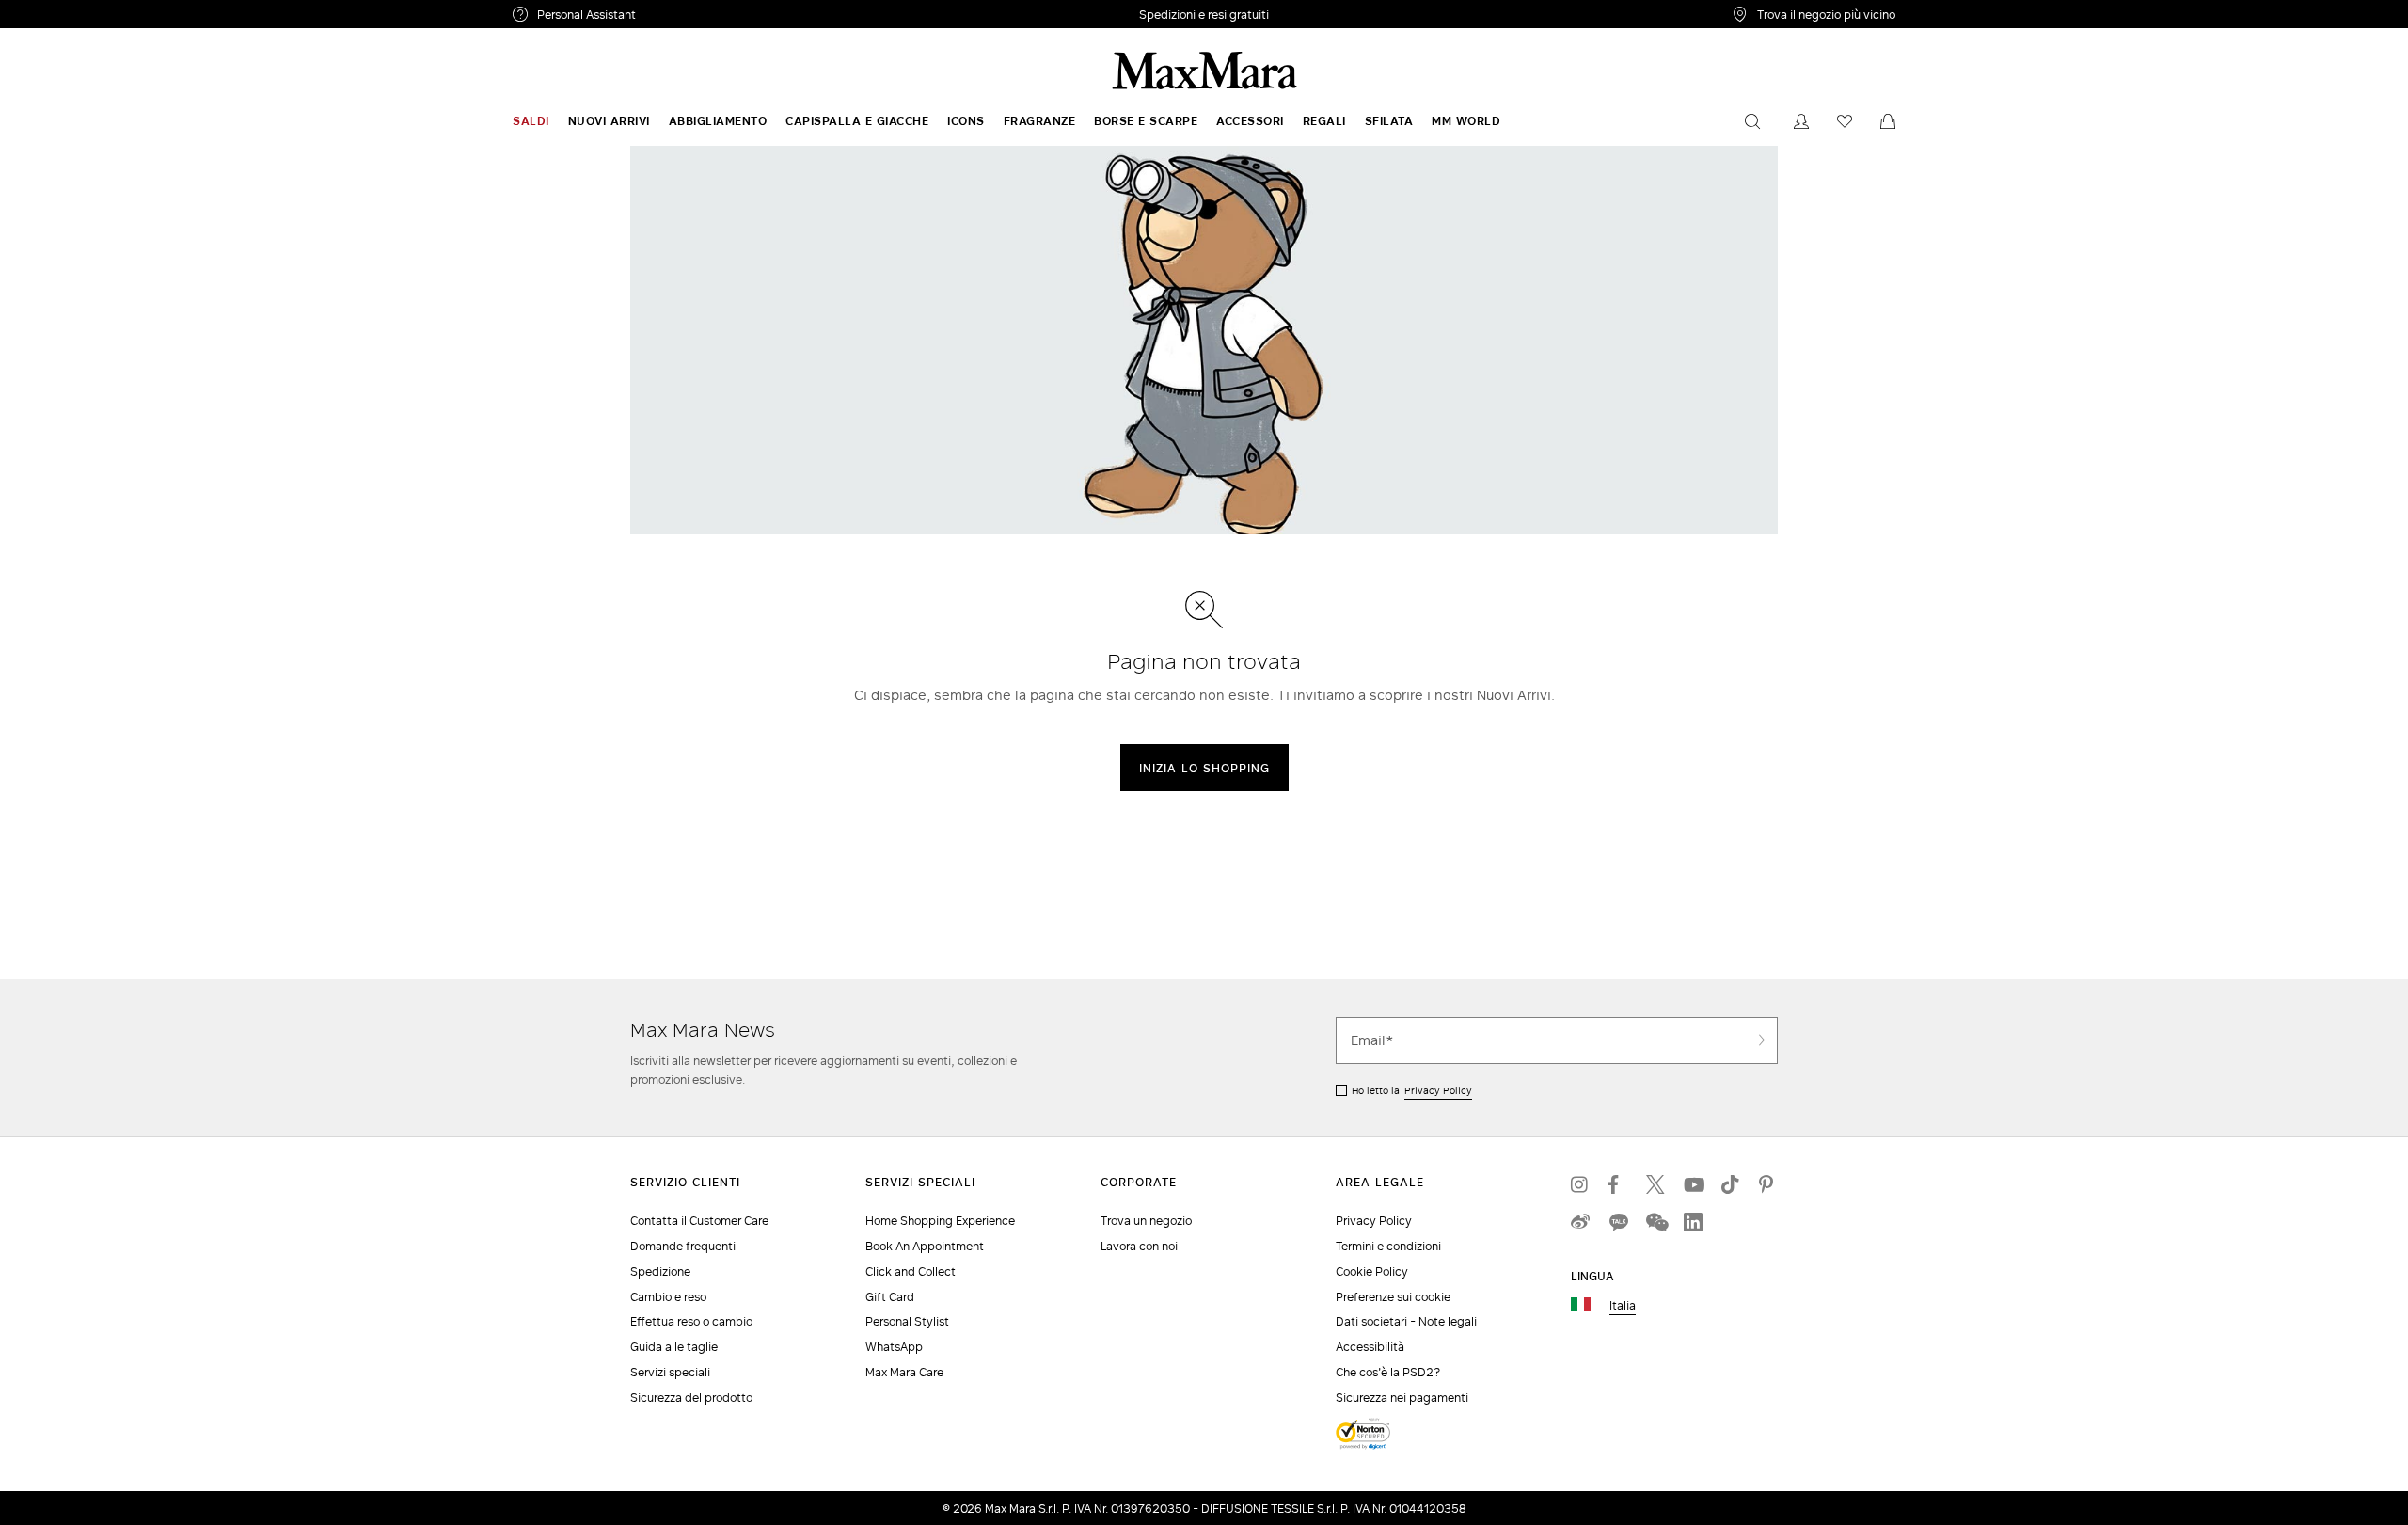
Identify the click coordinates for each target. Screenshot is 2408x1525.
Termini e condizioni (1388, 1246)
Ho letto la (1412, 1090)
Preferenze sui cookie (1393, 1297)
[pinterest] (1768, 1184)
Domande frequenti (683, 1246)
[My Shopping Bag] (1888, 121)
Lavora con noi (1139, 1246)
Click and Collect (911, 1271)
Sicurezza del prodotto (691, 1398)
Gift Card (890, 1297)
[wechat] (1655, 1222)
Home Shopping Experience (940, 1221)
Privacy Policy (1438, 1090)
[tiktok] (1731, 1184)
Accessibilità (1370, 1347)
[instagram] (1580, 1184)
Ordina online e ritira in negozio (1204, 15)
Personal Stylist (907, 1321)
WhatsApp (894, 1347)
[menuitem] (531, 121)
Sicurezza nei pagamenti (1402, 1398)
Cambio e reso (668, 1297)
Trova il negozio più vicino (1826, 14)
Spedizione (660, 1271)
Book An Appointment (925, 1246)
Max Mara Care (904, 1372)
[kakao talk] (1618, 1222)
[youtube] (1693, 1184)
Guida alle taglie (674, 1347)
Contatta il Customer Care (699, 1221)
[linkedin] (1693, 1222)
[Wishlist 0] (1845, 121)
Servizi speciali (670, 1372)
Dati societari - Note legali (1406, 1321)
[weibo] (1580, 1222)
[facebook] (1618, 1184)
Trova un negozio (1146, 1221)
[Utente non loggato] (1801, 121)
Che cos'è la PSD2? (1388, 1372)
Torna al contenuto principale (96, 10)
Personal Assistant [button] (665, 17)
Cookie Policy (1372, 1271)
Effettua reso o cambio (691, 1321)
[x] (1655, 1184)
